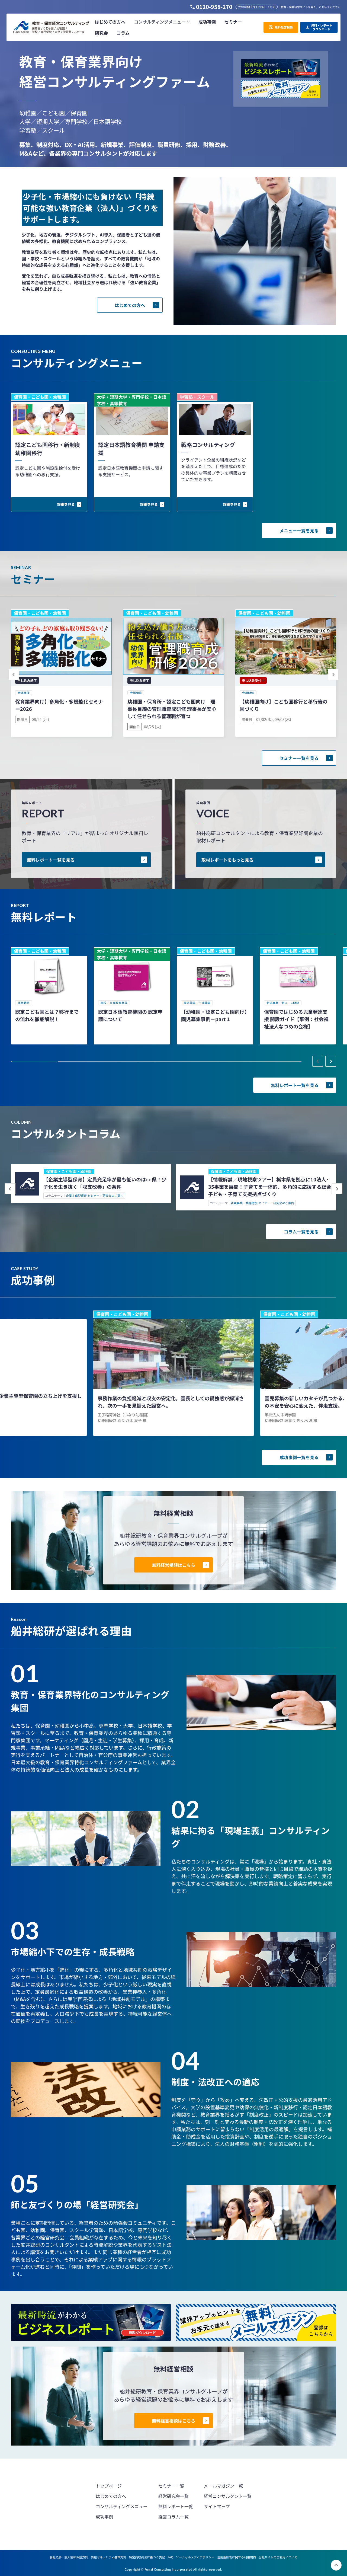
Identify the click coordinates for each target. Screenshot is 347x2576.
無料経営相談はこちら (173, 1565)
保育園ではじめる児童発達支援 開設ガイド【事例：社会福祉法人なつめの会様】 (296, 1019)
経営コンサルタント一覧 (228, 2496)
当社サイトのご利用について (278, 2557)
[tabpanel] (49, 996)
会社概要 (56, 2557)
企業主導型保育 (76, 1196)
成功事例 (104, 2517)
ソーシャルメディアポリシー (195, 2557)
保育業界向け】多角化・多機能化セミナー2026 (59, 705)
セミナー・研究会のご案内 (105, 1196)
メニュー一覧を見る (299, 530)
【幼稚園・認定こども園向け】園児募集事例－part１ (214, 1015)
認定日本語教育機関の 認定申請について (130, 1015)
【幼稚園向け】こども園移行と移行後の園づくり (284, 705)
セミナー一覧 (171, 2486)
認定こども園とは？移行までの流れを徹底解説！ (47, 1015)
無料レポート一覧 (176, 2506)
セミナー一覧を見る (299, 758)
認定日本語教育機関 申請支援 (131, 449)
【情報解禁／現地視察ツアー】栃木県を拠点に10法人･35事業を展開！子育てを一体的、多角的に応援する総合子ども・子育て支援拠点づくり (270, 1187)
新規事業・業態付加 (244, 1203)
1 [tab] (35, 1062)
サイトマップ (217, 2506)
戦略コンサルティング (208, 445)
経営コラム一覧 (173, 2517)
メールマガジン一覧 (223, 2486)
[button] (162, 22)
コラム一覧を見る (301, 1232)
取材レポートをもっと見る (227, 860)
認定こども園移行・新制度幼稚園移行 (48, 449)
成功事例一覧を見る (299, 1457)
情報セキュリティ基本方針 (109, 2557)
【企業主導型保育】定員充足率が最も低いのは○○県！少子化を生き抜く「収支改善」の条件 (105, 1183)
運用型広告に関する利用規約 (237, 2557)
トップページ (109, 2486)
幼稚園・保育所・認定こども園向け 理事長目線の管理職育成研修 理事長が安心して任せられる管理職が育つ (172, 709)
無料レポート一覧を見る (51, 860)
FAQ (170, 2557)
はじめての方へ (130, 305)
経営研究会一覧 (173, 2496)
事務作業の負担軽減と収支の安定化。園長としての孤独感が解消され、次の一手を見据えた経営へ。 (171, 1402)
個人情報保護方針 (76, 2557)
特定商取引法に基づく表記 (147, 2557)
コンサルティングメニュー (122, 2506)
